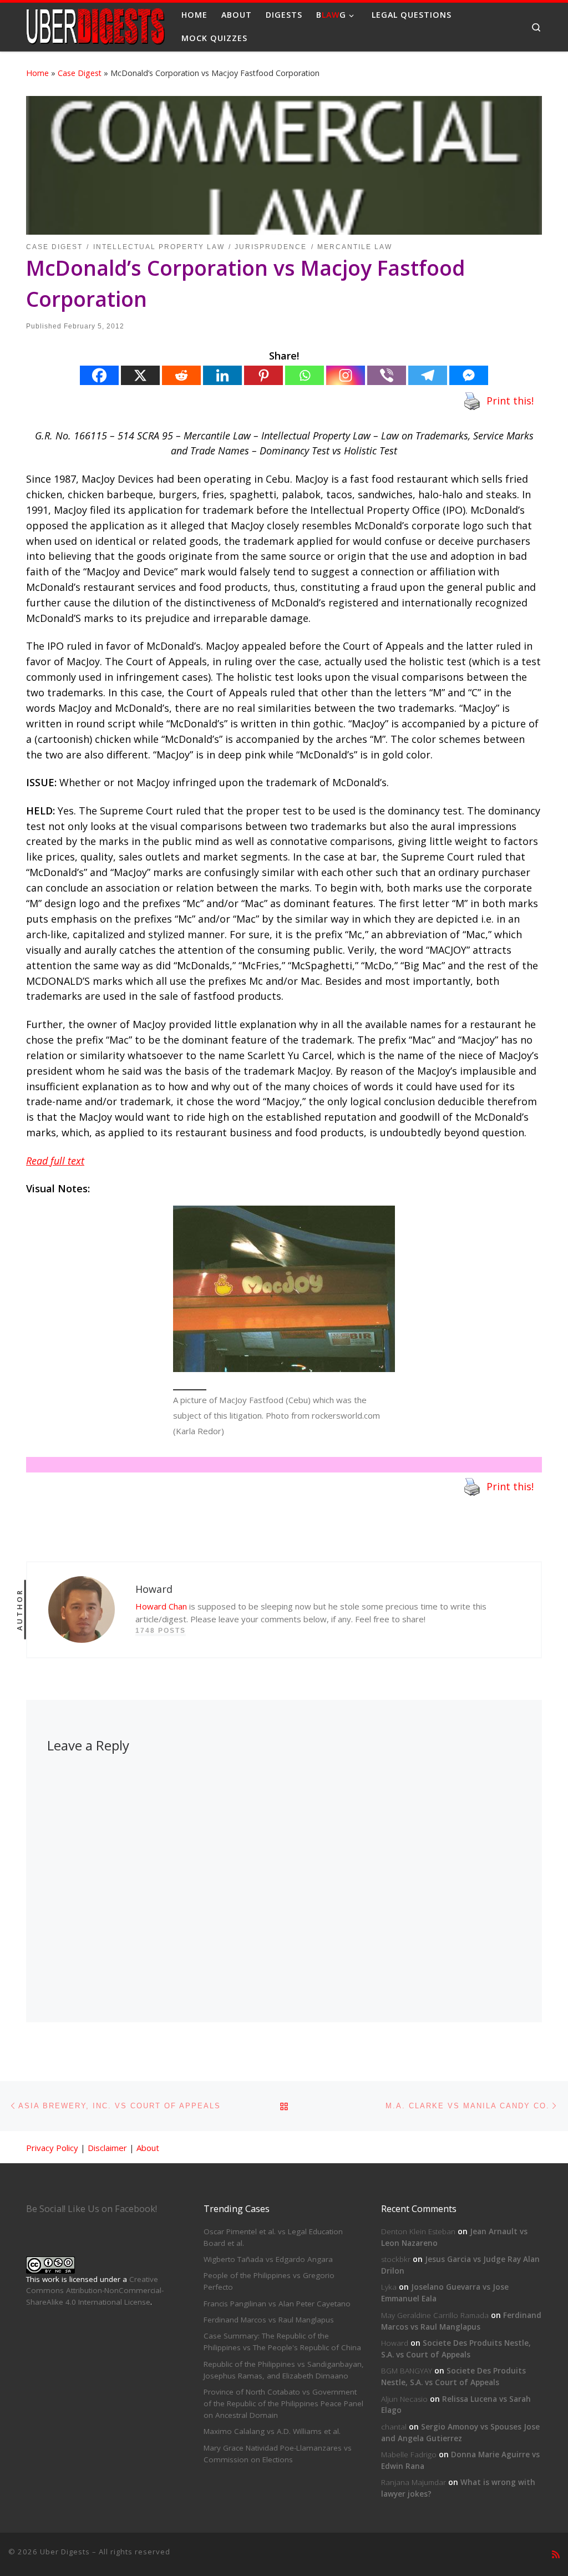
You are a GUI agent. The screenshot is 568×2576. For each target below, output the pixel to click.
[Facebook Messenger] (469, 375)
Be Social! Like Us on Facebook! (92, 2209)
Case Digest (80, 73)
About (148, 2148)
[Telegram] (428, 375)
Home (37, 73)
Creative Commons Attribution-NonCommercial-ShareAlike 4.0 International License (95, 2291)
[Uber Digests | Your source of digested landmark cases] (95, 25)
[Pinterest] (263, 375)
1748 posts (161, 1631)
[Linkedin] (222, 375)
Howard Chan (161, 1606)
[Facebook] (99, 375)
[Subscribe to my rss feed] (556, 2555)
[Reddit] (181, 375)
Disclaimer (107, 2148)
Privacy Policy (52, 2148)
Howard (395, 2343)
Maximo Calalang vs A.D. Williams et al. (272, 2431)
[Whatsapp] (305, 375)
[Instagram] (346, 375)
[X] (140, 375)
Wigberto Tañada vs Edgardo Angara (268, 2259)
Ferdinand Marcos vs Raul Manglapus (269, 2320)
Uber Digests (65, 2552)
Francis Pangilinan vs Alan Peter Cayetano (277, 2304)
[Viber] (387, 375)
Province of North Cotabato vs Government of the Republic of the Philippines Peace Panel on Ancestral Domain (283, 2403)
